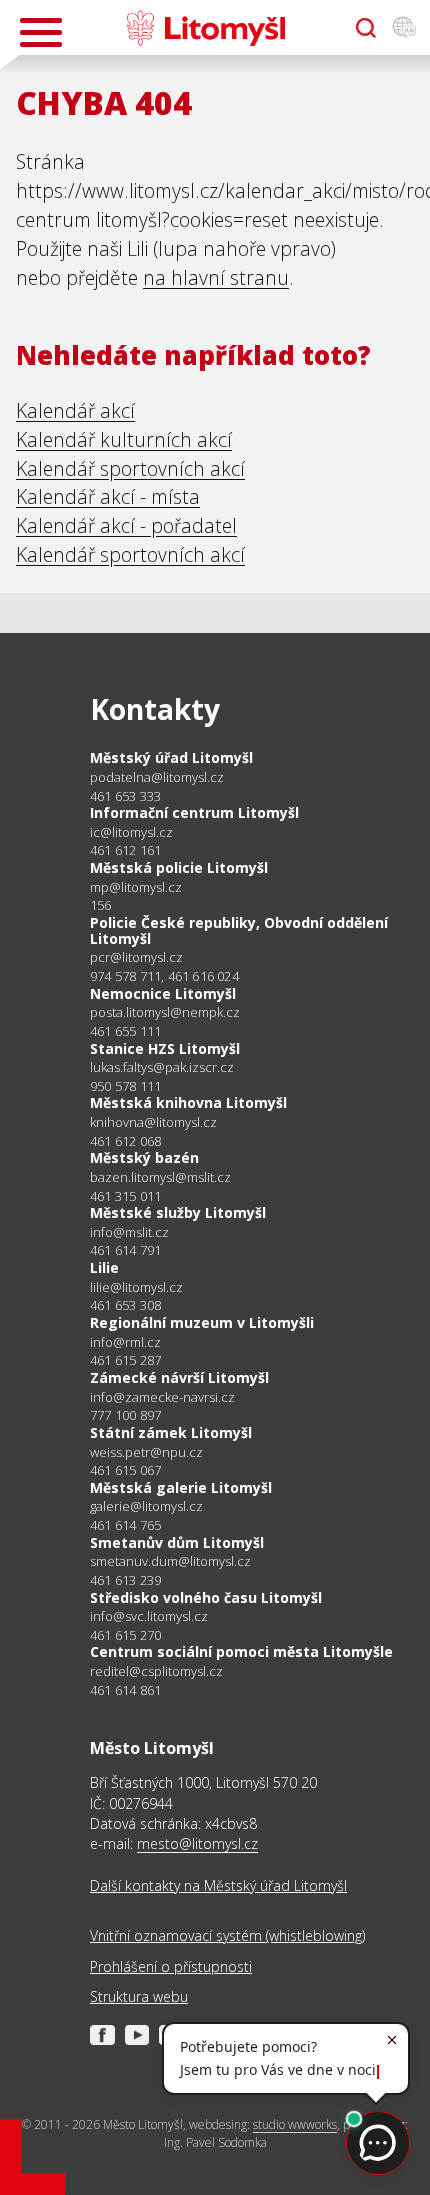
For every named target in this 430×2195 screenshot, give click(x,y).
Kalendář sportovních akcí (130, 468)
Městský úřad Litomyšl (171, 757)
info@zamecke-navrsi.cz (162, 1397)
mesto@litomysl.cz (197, 1843)
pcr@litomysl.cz (136, 957)
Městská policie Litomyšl (179, 867)
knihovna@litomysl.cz (153, 1122)
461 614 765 (125, 1525)
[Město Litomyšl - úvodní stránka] (205, 28)
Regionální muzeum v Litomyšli (202, 1322)
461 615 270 (125, 1635)
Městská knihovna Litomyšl (188, 1102)
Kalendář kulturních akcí (124, 439)
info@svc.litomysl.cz (149, 1616)
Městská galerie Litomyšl (181, 1487)
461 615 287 (125, 1360)
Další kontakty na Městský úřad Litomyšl (218, 1885)
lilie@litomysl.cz (136, 1287)
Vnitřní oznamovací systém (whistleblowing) (227, 1935)
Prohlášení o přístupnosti (171, 1966)
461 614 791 (125, 1250)
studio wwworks (295, 2124)
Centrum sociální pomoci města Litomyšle (241, 1651)
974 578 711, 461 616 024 (164, 976)
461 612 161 (125, 850)
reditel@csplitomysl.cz (156, 1671)
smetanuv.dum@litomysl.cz (170, 1561)
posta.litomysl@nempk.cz (165, 1012)
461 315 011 (125, 1196)
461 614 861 (125, 1690)
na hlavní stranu (216, 277)
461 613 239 (125, 1580)
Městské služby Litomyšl (178, 1212)
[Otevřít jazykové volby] (404, 28)
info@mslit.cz (129, 1232)
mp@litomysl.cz (136, 887)
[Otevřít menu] (41, 32)
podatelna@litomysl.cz (157, 777)
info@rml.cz (125, 1342)
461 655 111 (125, 1031)
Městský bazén (144, 1157)
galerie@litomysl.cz (146, 1506)
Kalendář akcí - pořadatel (126, 525)
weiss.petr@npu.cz (146, 1452)
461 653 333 (125, 796)
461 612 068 (125, 1141)
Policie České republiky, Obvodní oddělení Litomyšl (239, 930)
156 (101, 905)
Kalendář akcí (75, 410)
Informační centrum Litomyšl (194, 812)
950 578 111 (125, 1086)
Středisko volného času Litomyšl (206, 1597)
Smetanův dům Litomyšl (177, 1542)
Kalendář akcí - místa (108, 496)
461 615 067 (125, 1470)
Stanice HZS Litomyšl (165, 1048)
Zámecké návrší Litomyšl (179, 1377)
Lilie (104, 1267)
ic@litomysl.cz (131, 832)
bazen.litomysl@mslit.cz (160, 1177)
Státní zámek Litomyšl (171, 1432)
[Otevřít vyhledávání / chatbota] (366, 28)
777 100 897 (125, 1415)
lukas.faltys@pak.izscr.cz (162, 1067)
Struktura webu (139, 1996)
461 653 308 (125, 1305)
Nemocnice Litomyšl (163, 993)
